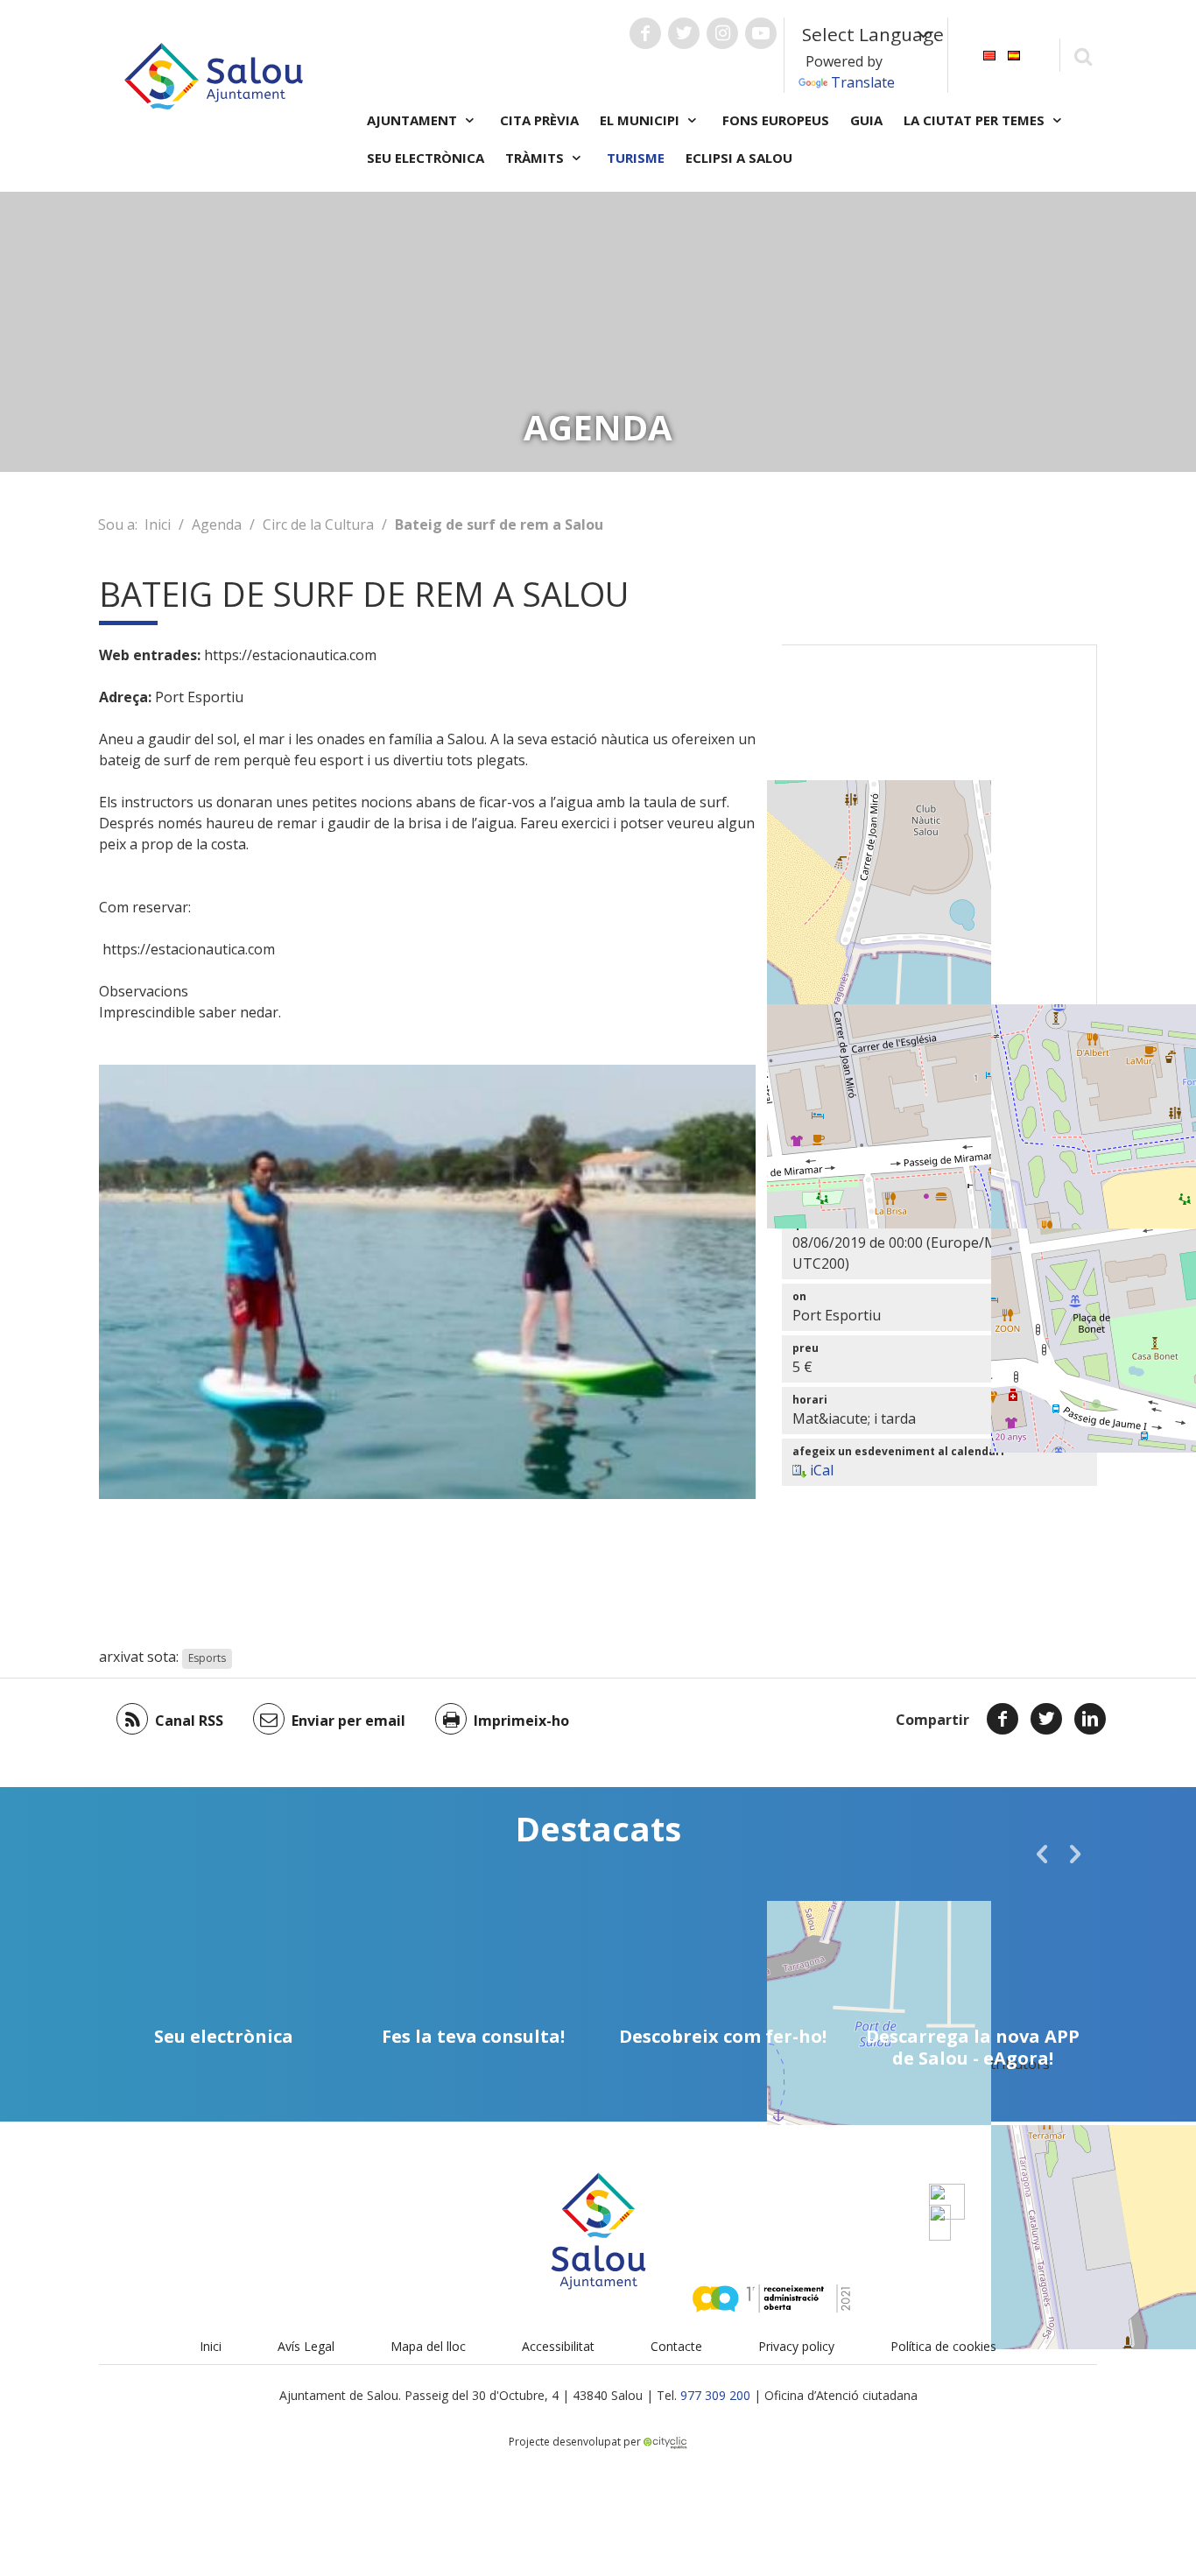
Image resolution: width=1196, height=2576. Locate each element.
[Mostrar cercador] (1083, 56)
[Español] (1014, 54)
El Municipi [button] (641, 120)
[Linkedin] (1090, 1719)
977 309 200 (715, 2395)
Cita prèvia (539, 120)
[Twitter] (1046, 1719)
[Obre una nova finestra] (645, 33)
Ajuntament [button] (414, 120)
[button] (1042, 1854)
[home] (214, 74)
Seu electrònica (426, 158)
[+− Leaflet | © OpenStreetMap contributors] (939, 863)
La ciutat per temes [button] (976, 120)
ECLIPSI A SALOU (739, 158)
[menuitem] (989, 54)
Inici (158, 524)
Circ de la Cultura (318, 524)
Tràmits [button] (536, 158)
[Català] (989, 54)
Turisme (636, 158)
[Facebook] (1003, 1719)
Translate (863, 82)
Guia (866, 120)
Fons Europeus (776, 120)
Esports (207, 1658)
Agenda (217, 524)
